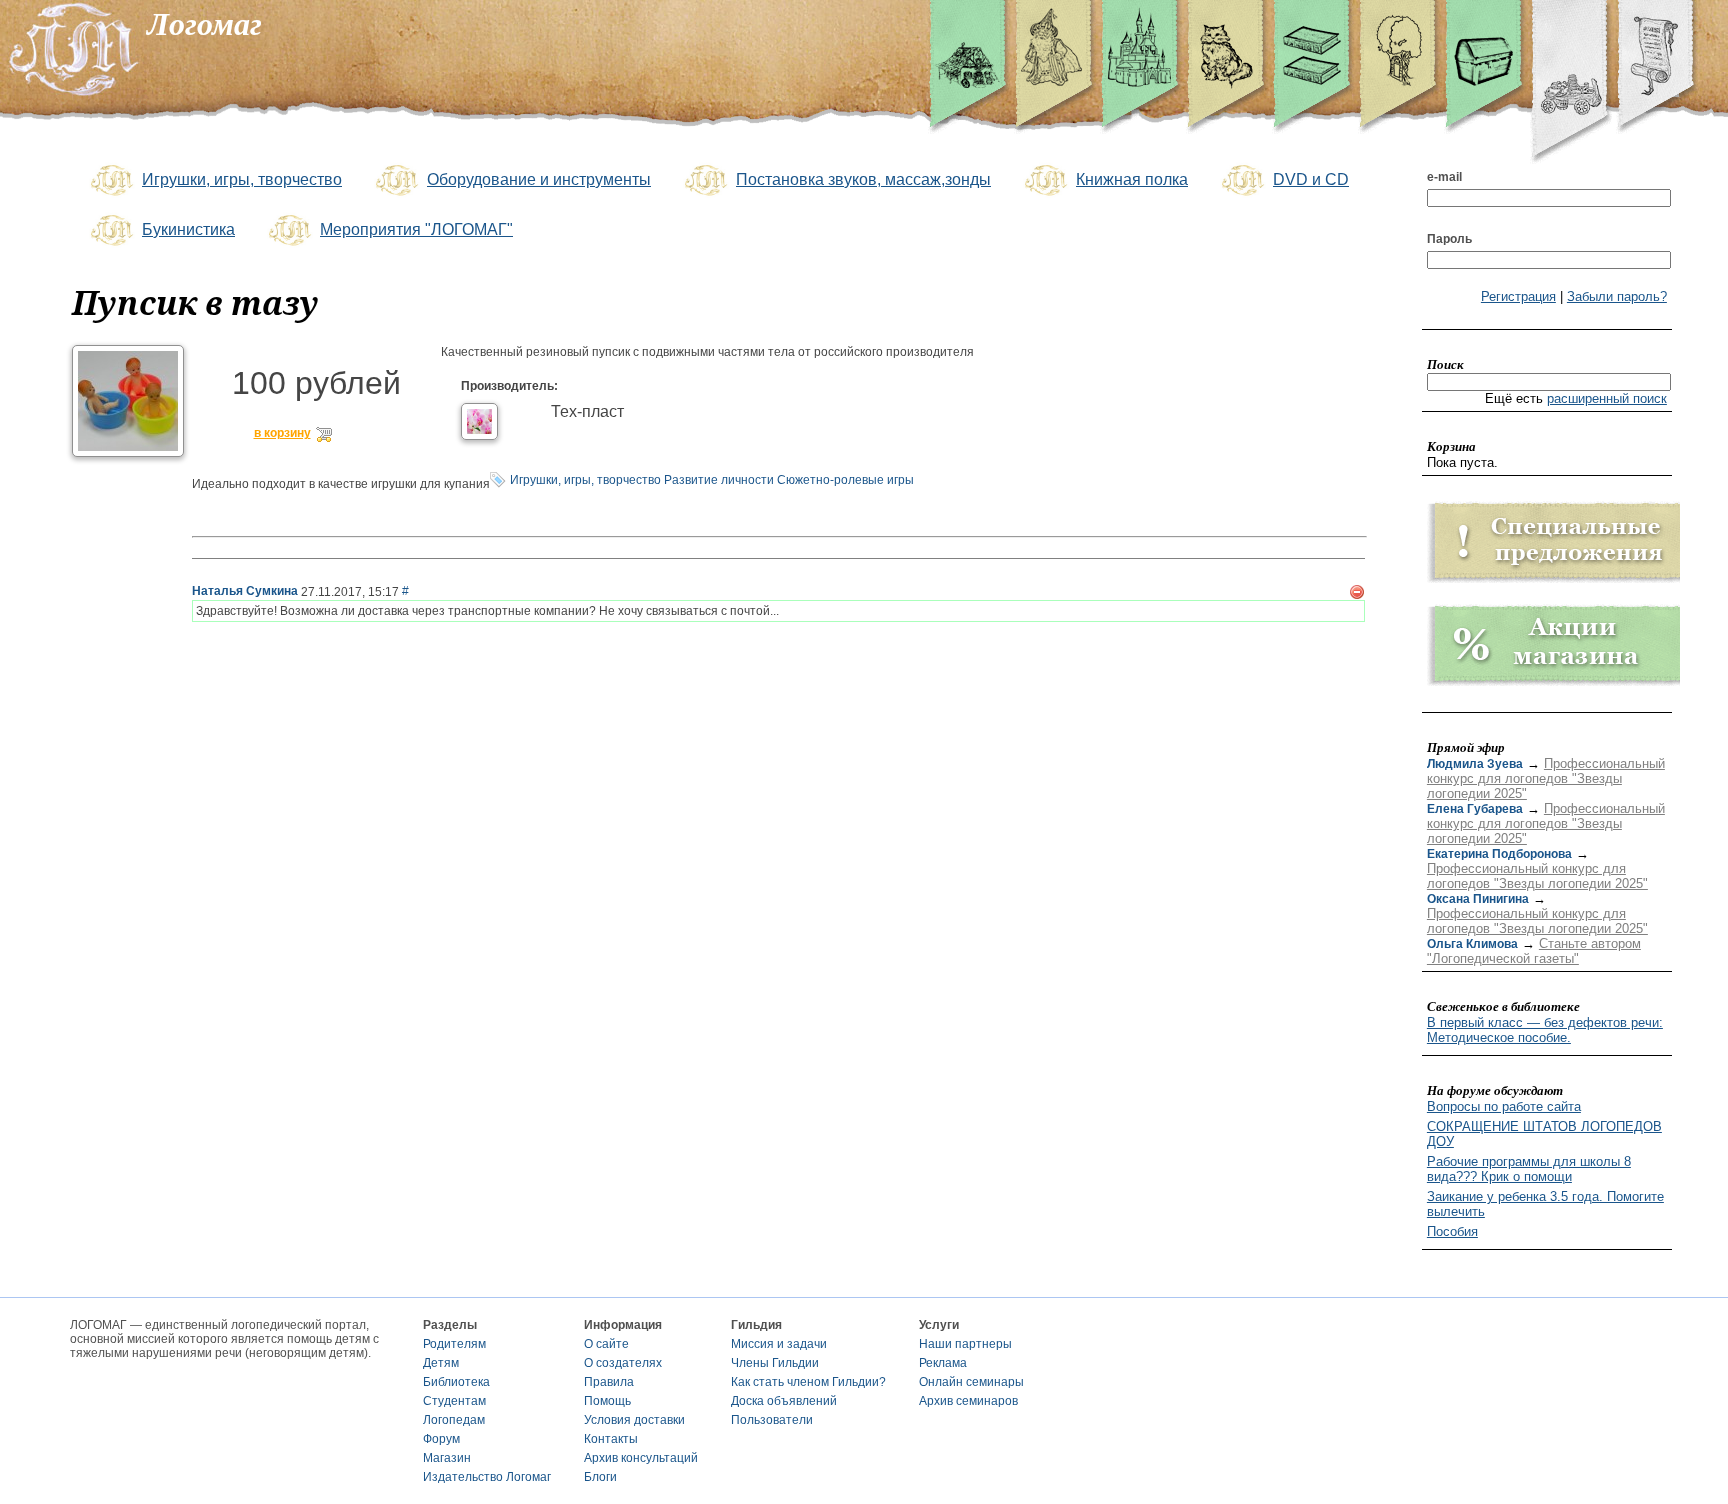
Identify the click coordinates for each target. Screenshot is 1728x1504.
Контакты (611, 1439)
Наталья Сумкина (245, 591)
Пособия (1452, 1231)
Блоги (600, 1477)
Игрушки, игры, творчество (242, 179)
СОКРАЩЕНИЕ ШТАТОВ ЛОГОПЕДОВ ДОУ (1544, 1134)
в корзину (282, 433)
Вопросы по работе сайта (1504, 1106)
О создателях (623, 1363)
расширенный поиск (1607, 398)
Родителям (454, 1344)
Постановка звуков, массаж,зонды (863, 179)
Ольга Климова (1472, 944)
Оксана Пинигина (1478, 899)
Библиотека (456, 1382)
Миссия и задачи (779, 1344)
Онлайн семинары (971, 1382)
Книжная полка (1132, 179)
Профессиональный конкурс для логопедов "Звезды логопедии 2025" (1546, 778)
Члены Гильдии (775, 1363)
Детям (441, 1363)
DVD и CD (1311, 179)
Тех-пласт (587, 411)
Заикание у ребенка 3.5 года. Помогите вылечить (1545, 1204)
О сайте (606, 1344)
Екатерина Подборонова (1499, 854)
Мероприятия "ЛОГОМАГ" (416, 229)
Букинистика (188, 229)
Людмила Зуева (1475, 764)
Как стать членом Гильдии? (808, 1382)
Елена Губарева (1475, 809)
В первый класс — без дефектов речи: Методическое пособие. (1545, 1030)
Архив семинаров (968, 1401)
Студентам (454, 1401)
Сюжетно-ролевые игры (845, 480)
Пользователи (772, 1420)
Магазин (447, 1458)
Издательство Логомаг (487, 1477)
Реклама (943, 1363)
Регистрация (1518, 296)
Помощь (607, 1401)
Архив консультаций (641, 1458)
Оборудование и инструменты (539, 179)
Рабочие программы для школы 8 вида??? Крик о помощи (1529, 1169)
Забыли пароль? (1617, 296)
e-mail (1444, 177)
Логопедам (454, 1420)
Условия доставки (634, 1420)
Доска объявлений (784, 1401)
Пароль (1449, 239)
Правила (609, 1382)
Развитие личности (719, 480)
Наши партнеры (965, 1344)
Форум (441, 1439)
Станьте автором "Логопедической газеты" (1534, 951)
